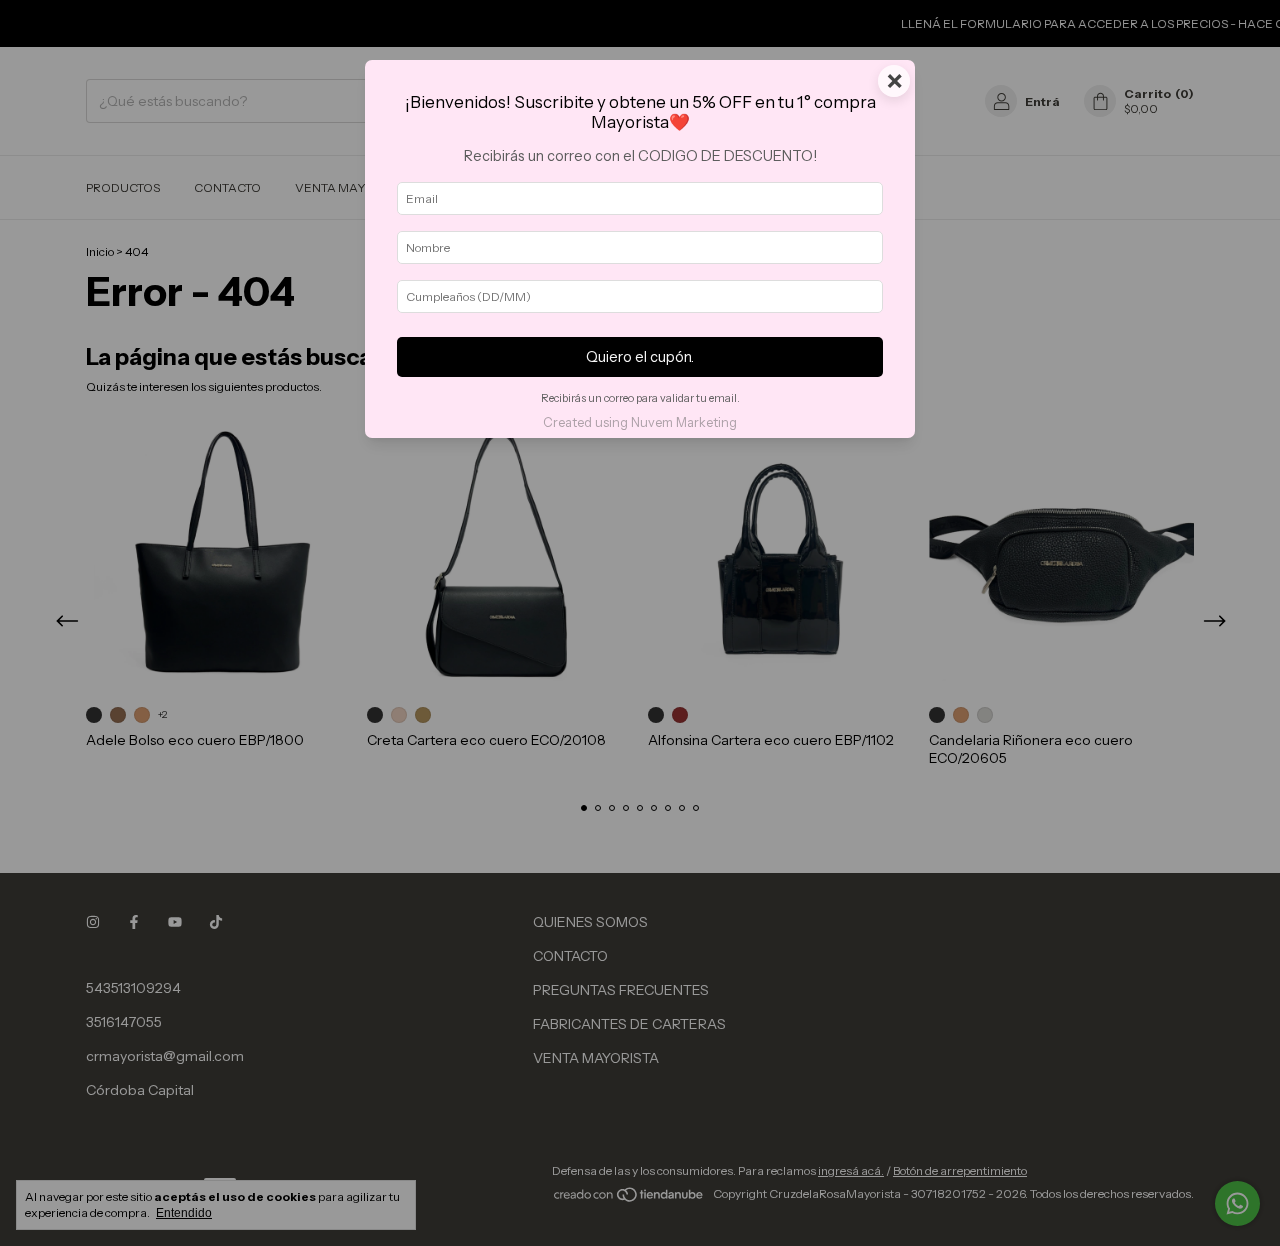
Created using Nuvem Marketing (640, 422)
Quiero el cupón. (640, 357)
